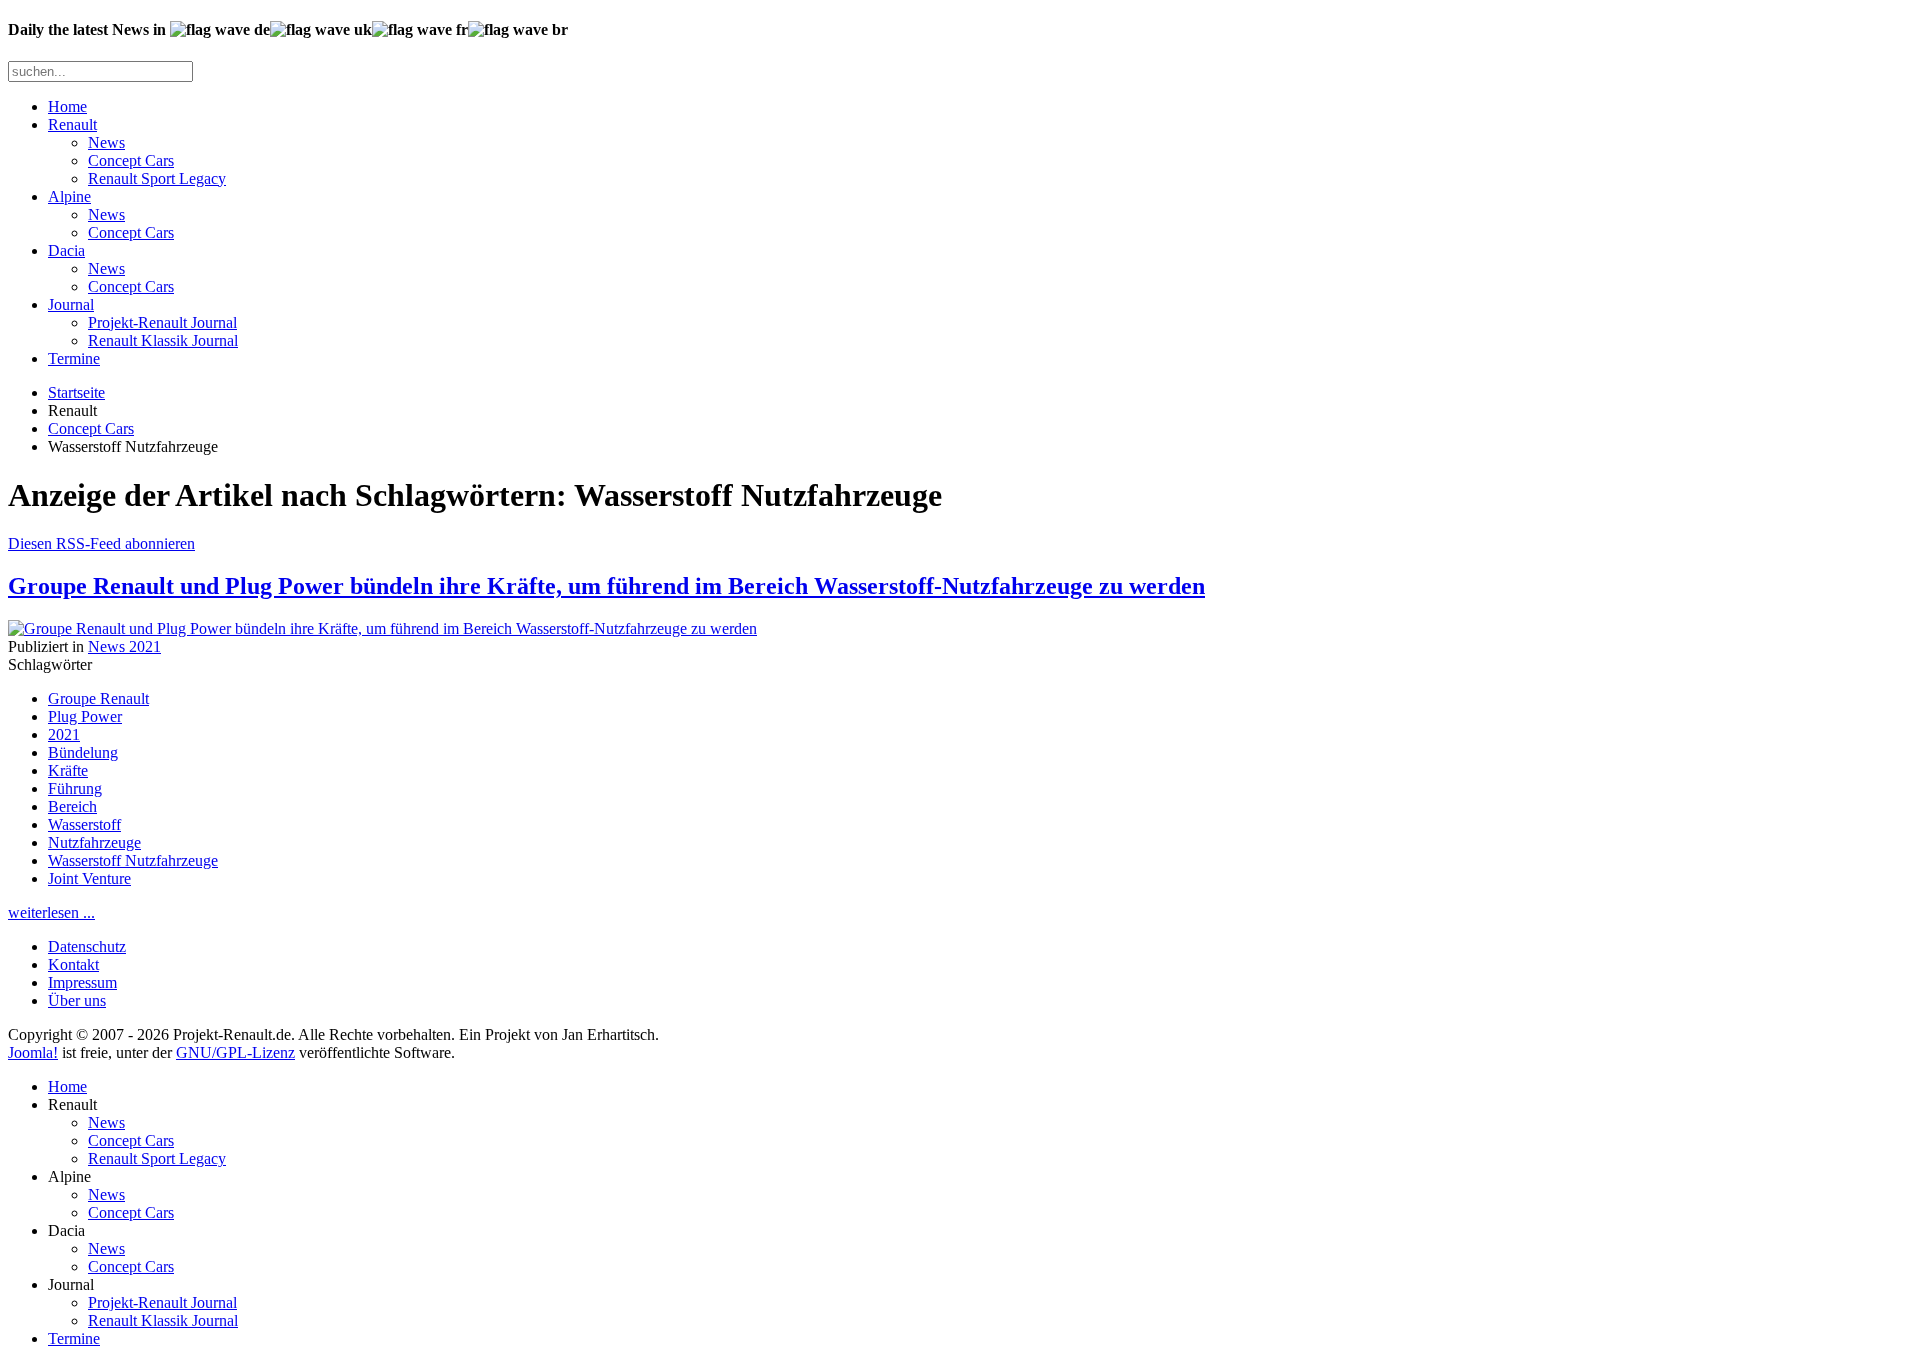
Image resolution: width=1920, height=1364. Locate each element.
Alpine (69, 196)
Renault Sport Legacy (157, 178)
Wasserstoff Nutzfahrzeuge (133, 860)
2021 (64, 734)
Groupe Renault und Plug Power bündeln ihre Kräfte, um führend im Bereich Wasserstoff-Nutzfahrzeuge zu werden (606, 586)
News (106, 142)
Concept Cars (131, 160)
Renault (72, 124)
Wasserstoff (84, 824)
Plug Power (85, 716)
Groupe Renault (98, 698)
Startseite (76, 392)
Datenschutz (87, 946)
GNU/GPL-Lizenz (235, 1052)
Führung (75, 788)
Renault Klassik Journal (163, 340)
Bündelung (83, 752)
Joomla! (33, 1052)
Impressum (82, 982)
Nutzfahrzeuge (94, 842)
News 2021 (124, 646)
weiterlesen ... (51, 912)
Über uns (77, 1000)
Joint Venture (89, 878)
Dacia (66, 250)
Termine (74, 358)
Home (67, 106)
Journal (71, 304)
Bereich (72, 806)
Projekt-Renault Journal (162, 322)
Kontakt (73, 964)
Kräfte (68, 770)
